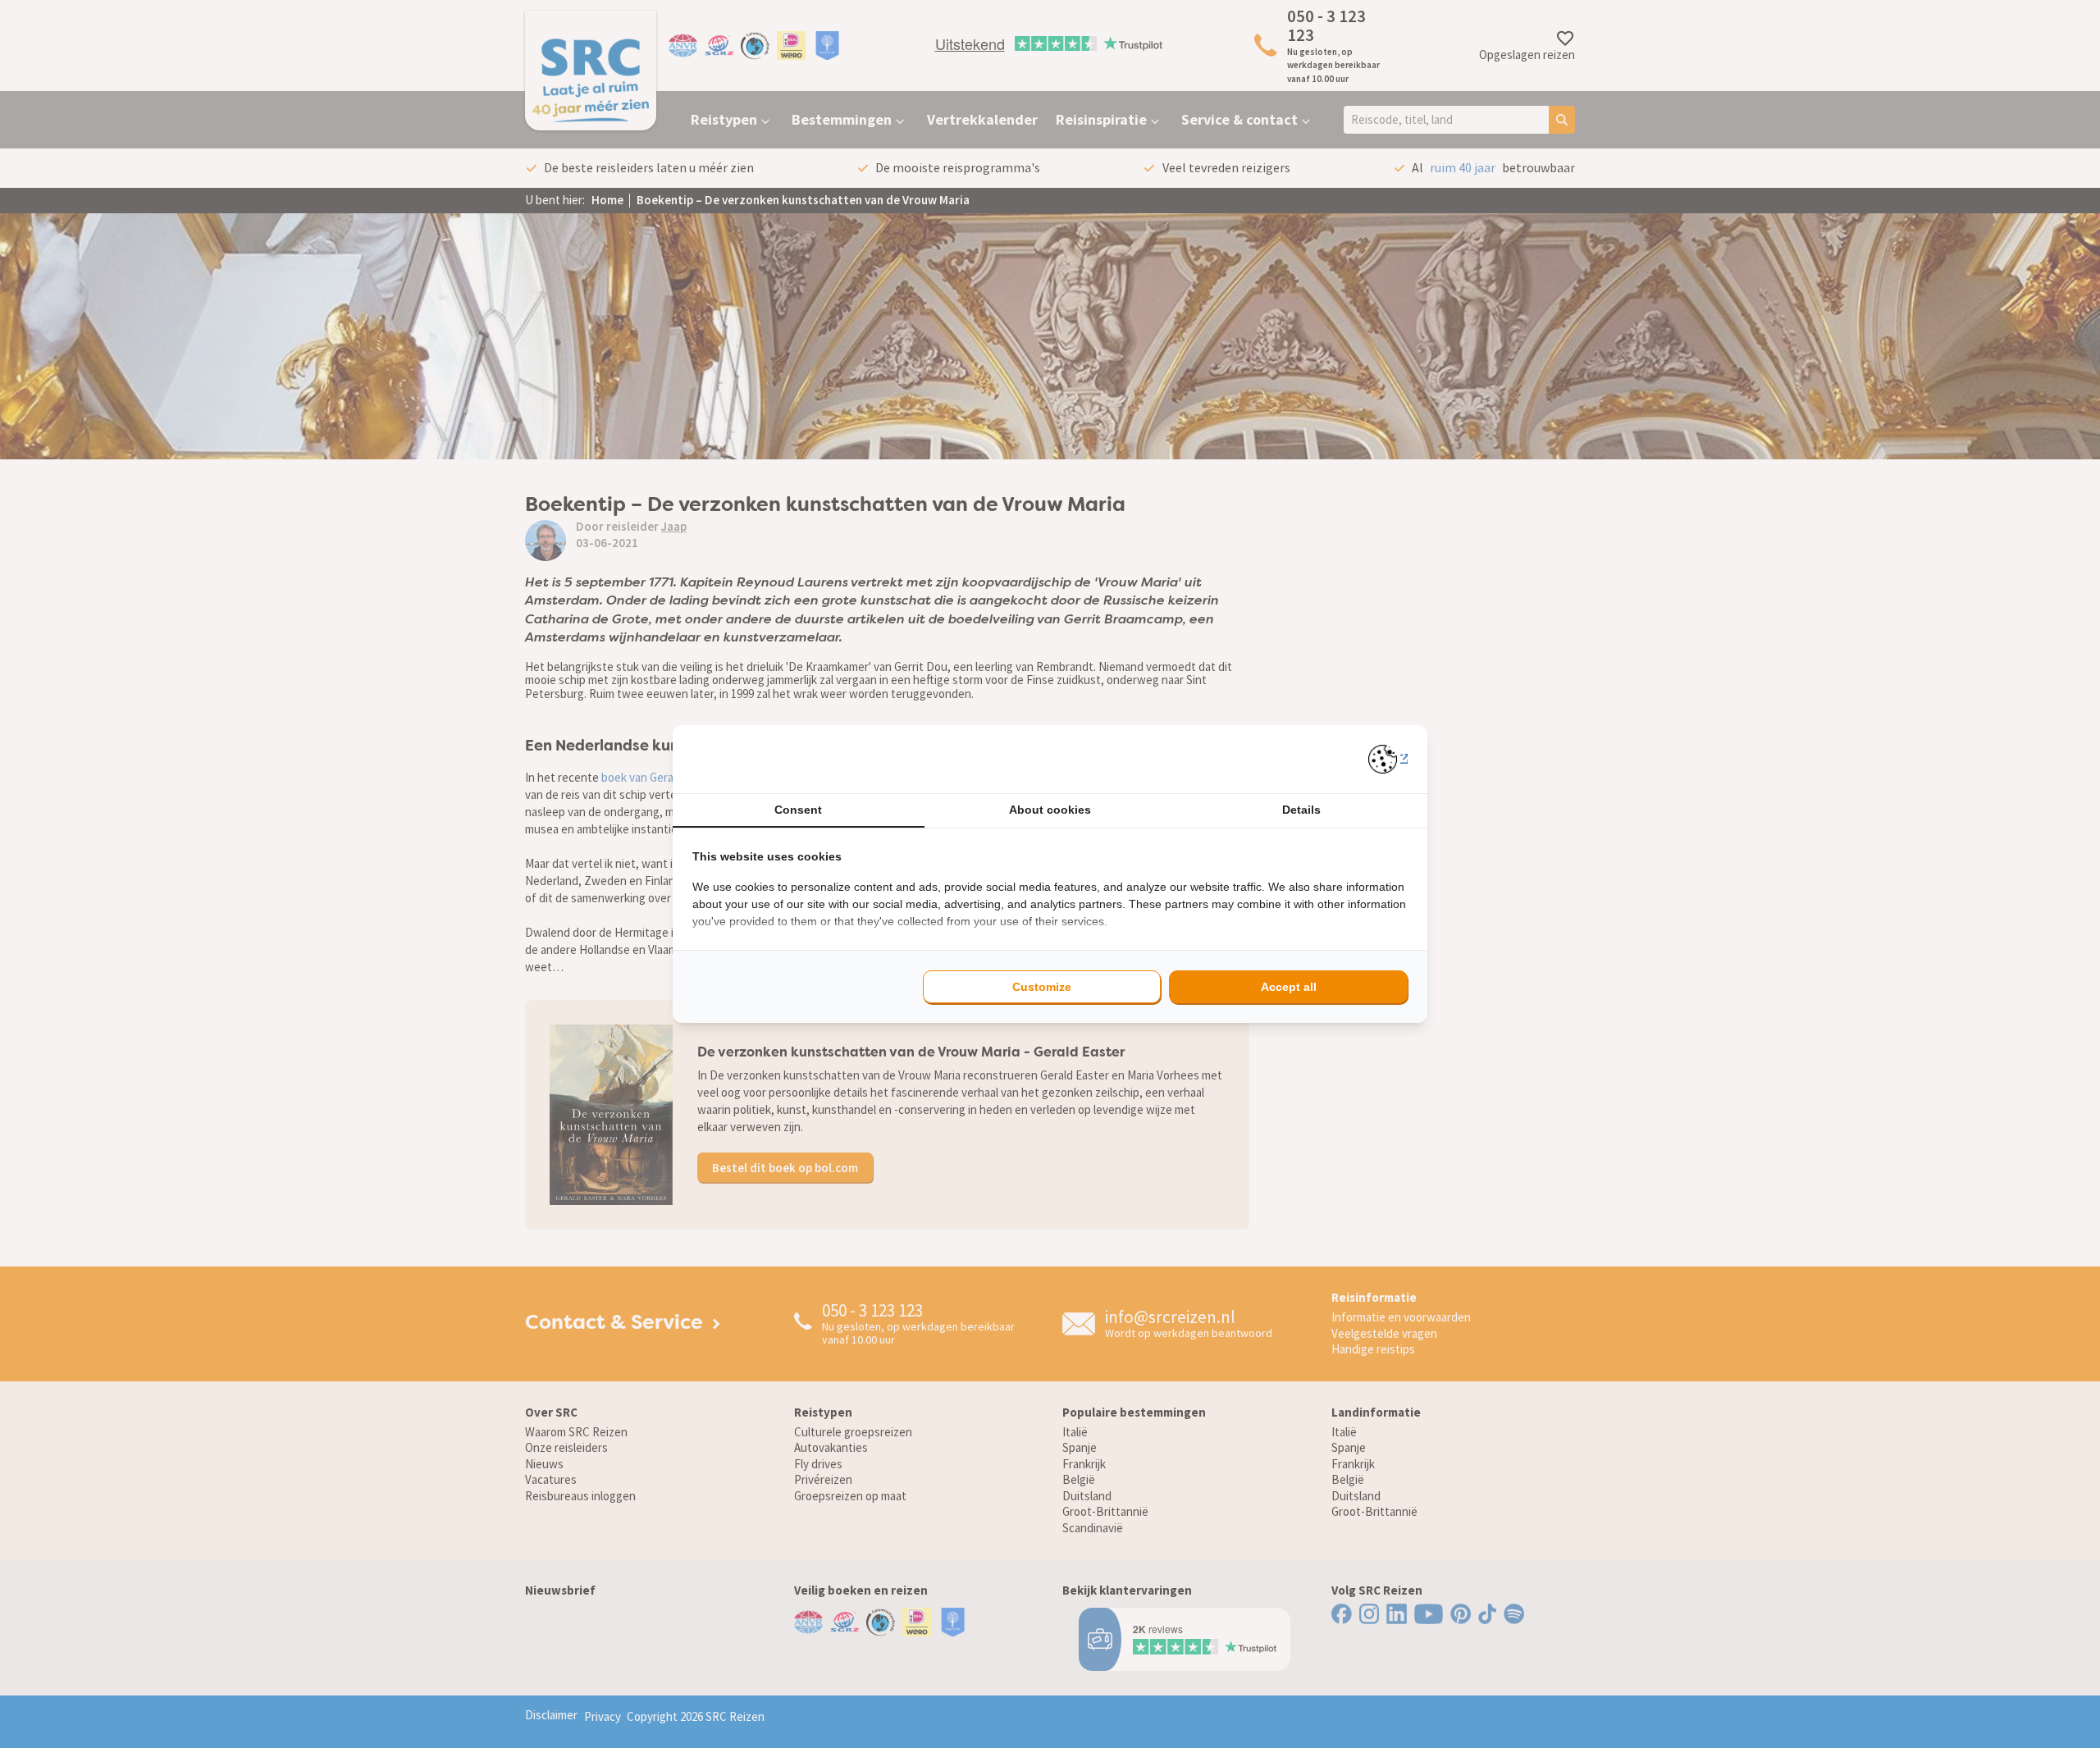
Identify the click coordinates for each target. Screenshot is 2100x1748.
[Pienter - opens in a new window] (1388, 759)
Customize (1042, 987)
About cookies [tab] (1050, 810)
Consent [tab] (798, 810)
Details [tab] (1301, 810)
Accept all (1289, 987)
